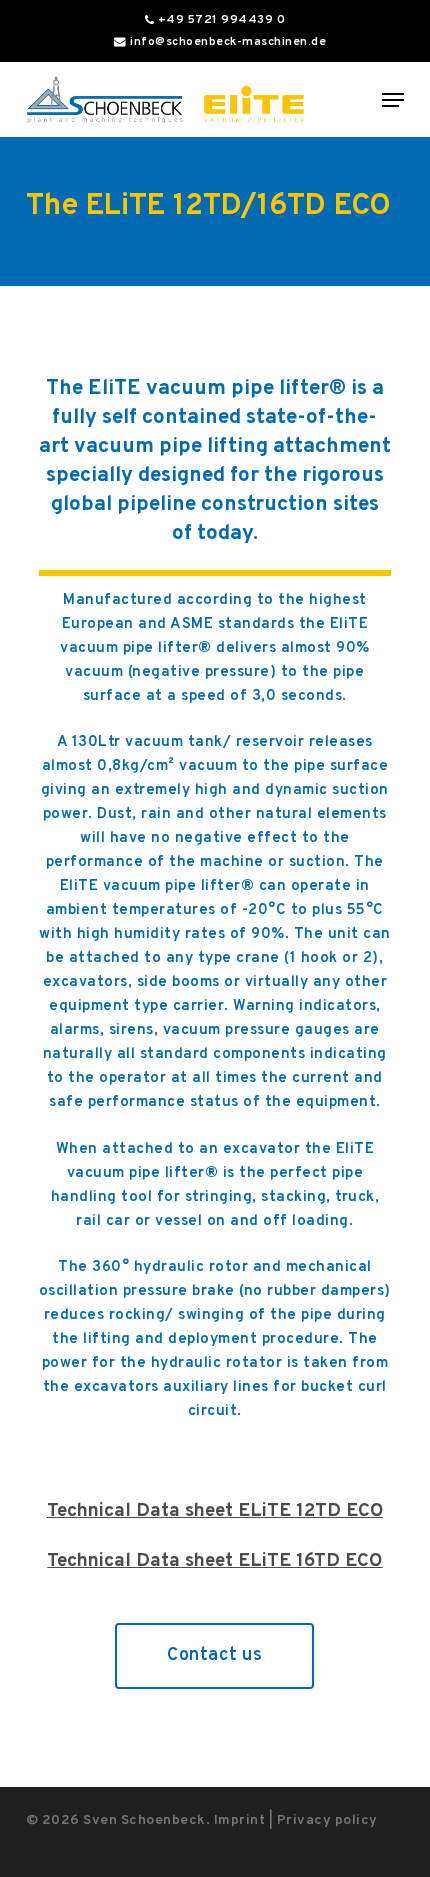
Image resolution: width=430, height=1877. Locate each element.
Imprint (240, 1820)
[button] (393, 100)
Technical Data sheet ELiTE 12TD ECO (215, 1511)
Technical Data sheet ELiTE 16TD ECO (214, 1561)
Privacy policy (327, 1820)
